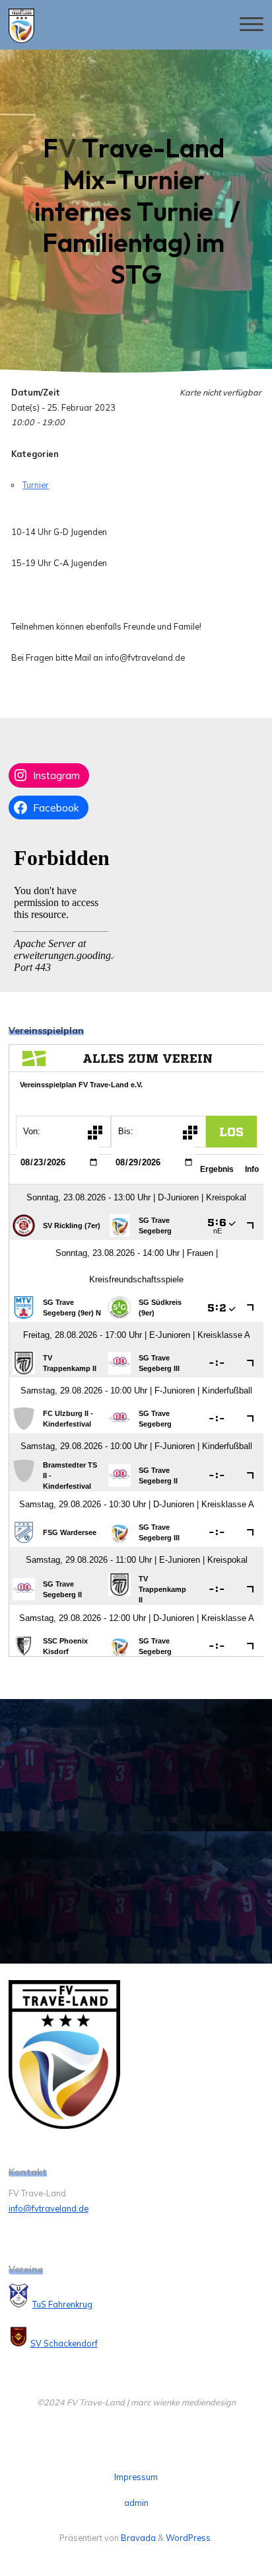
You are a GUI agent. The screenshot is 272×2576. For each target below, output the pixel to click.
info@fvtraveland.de (49, 2208)
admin (136, 2503)
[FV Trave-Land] (21, 24)
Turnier (36, 485)
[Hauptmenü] (252, 25)
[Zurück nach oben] (221, 2524)
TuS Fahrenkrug (62, 2304)
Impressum (136, 2477)
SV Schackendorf (64, 2343)
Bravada (137, 2538)
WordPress (188, 2538)
